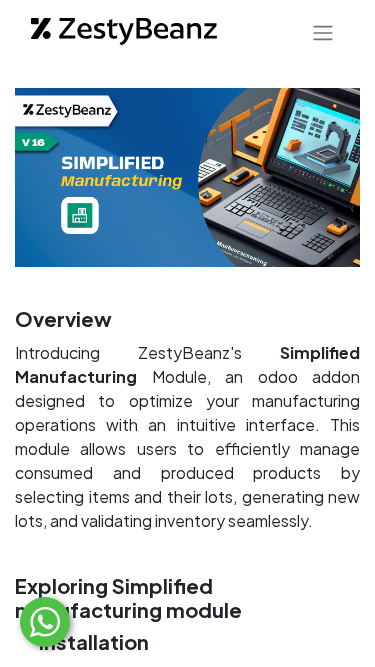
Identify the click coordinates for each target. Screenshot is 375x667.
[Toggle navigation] (323, 32)
